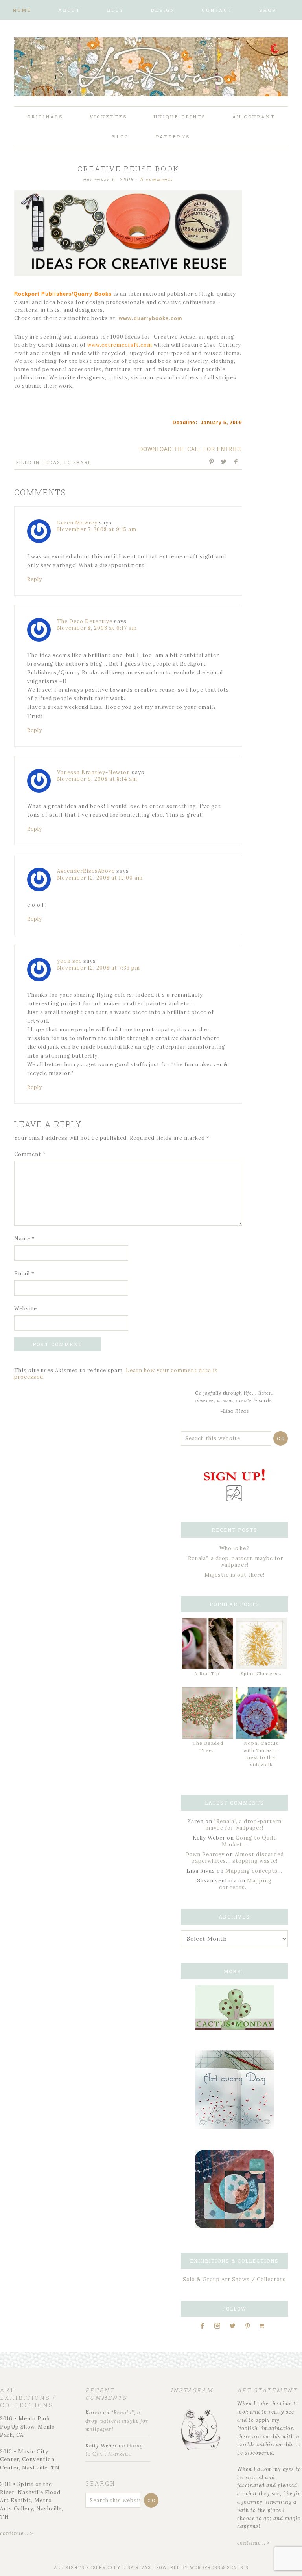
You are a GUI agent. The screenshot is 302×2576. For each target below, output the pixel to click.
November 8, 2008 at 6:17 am (97, 628)
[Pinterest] (250, 2326)
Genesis (238, 2568)
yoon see (69, 961)
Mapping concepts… (254, 1871)
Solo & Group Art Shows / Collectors (234, 2279)
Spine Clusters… (261, 1673)
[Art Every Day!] (234, 2127)
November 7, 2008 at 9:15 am (97, 529)
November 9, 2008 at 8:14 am (97, 779)
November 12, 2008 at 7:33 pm (99, 968)
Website (26, 1309)
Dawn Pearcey (205, 1854)
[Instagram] (220, 2326)
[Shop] (265, 2326)
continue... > (17, 2533)
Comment (30, 1154)
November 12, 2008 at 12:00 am (100, 878)
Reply (35, 579)
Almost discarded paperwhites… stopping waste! (238, 1858)
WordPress (205, 2568)
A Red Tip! (208, 1673)
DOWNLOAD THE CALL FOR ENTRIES (191, 449)
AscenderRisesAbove (86, 871)
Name (25, 1239)
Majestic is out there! (235, 1575)
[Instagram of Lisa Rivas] (234, 2227)
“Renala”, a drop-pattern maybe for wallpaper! (234, 1562)
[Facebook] (205, 2326)
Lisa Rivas (137, 2568)
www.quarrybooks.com (151, 318)
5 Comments (157, 180)
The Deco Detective (85, 621)
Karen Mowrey (77, 523)
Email (24, 1274)
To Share (78, 462)
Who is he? (234, 1548)
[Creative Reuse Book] (128, 275)
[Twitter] (235, 2326)
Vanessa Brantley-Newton (94, 772)
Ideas (52, 462)
